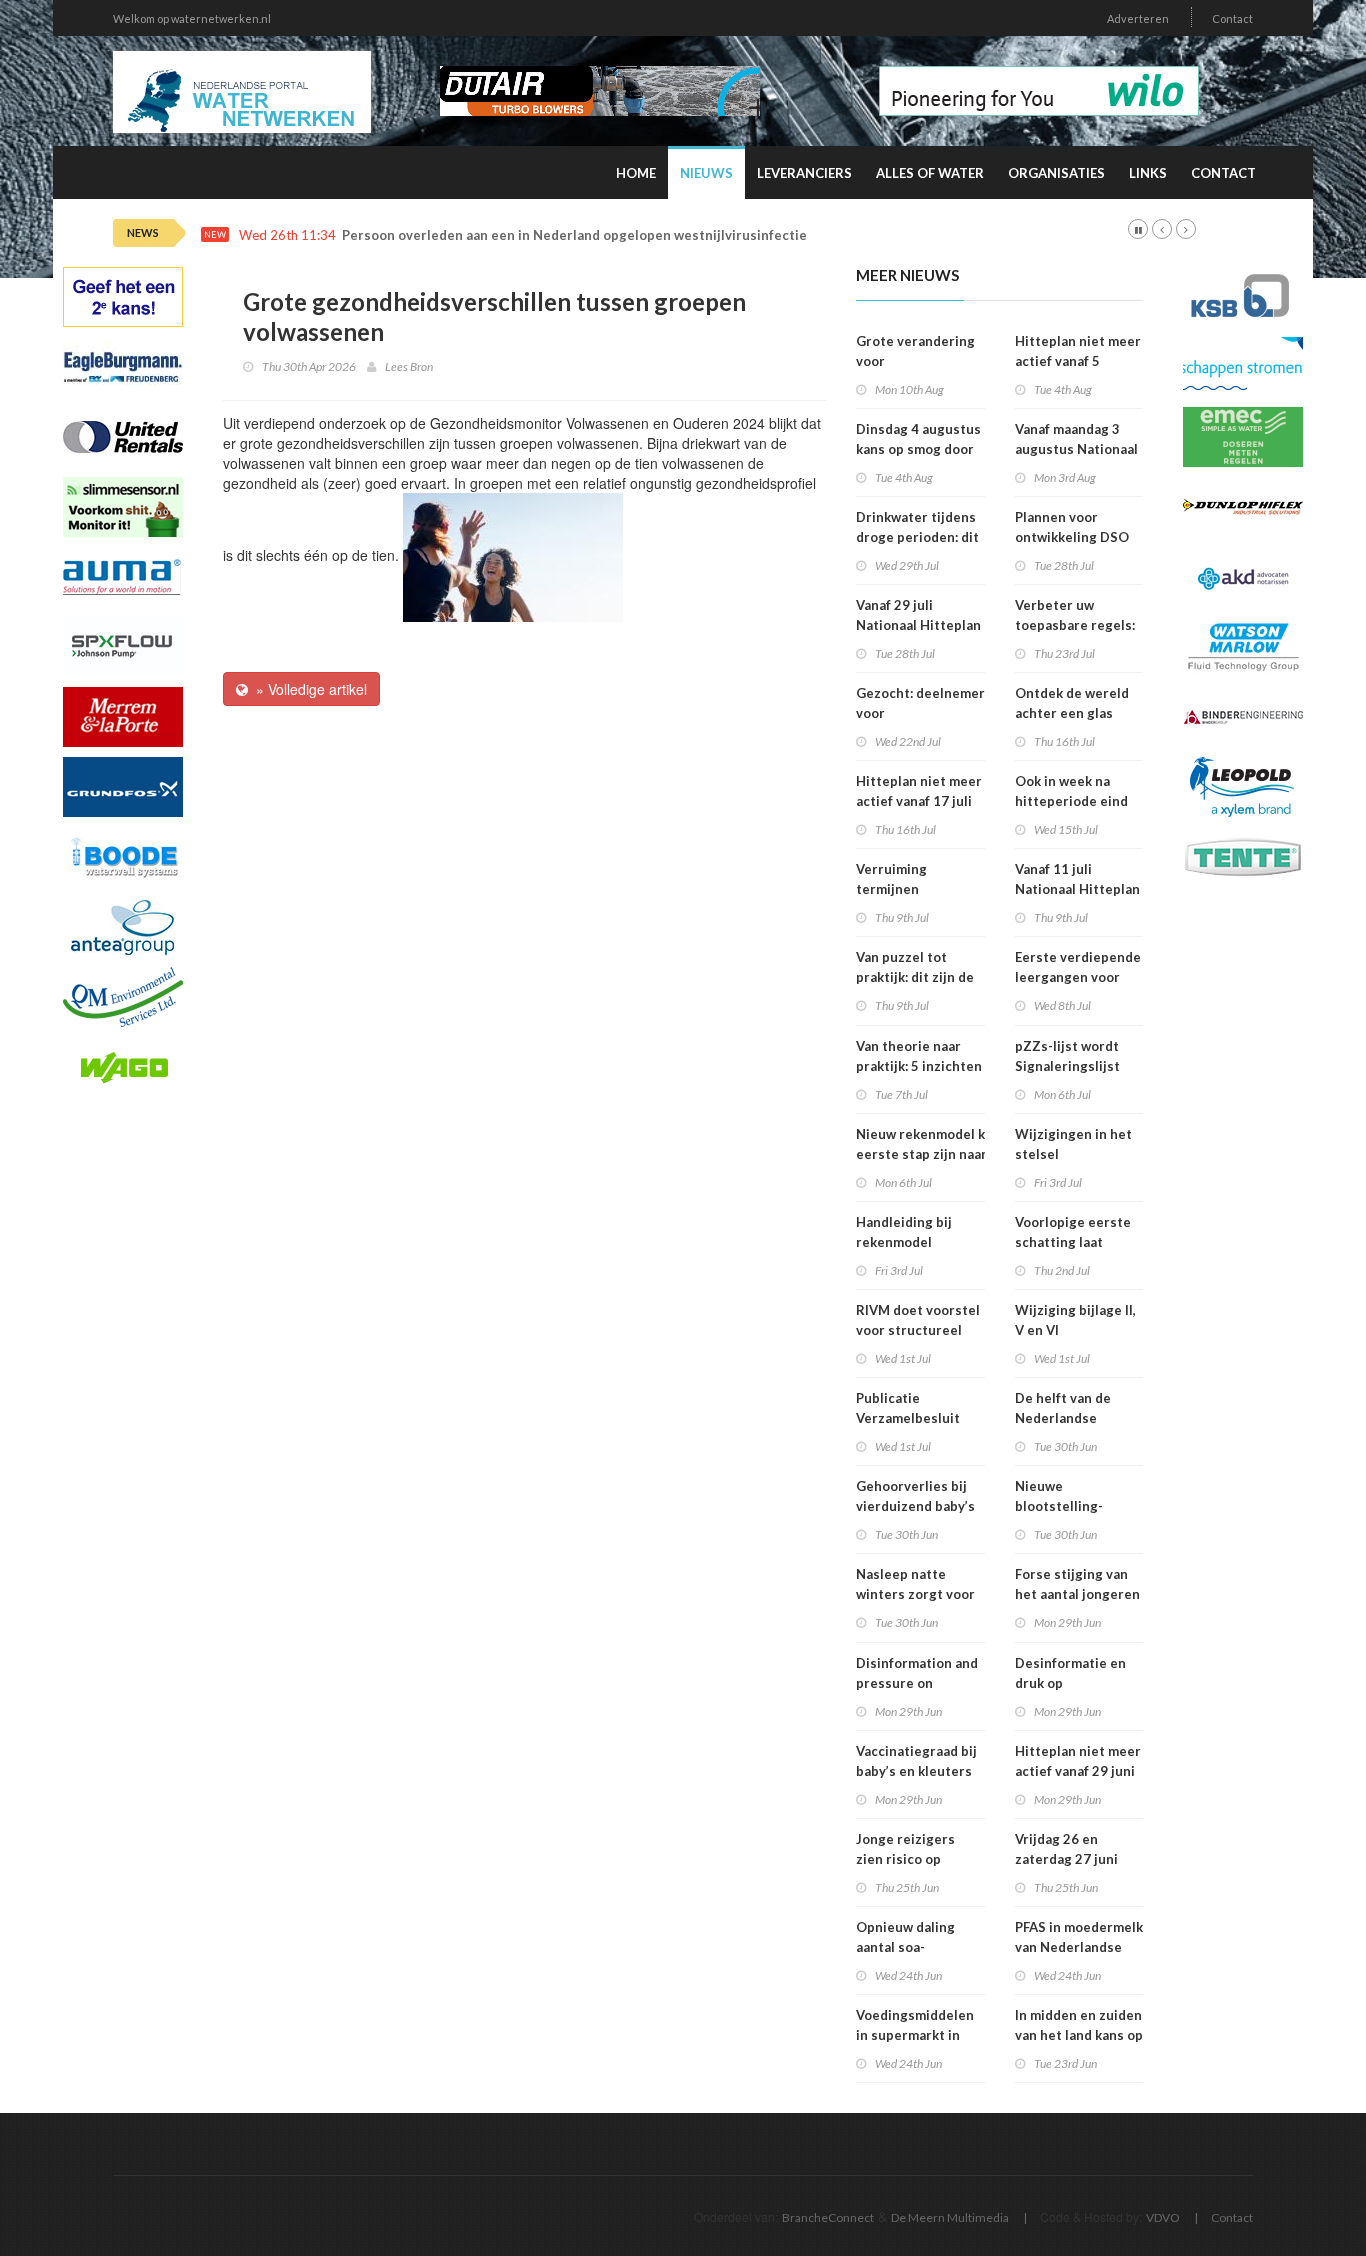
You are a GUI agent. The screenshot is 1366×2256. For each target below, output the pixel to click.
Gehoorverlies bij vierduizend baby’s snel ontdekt (915, 1506)
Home (636, 173)
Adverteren (1138, 18)
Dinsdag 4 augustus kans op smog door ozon (918, 449)
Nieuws (706, 173)
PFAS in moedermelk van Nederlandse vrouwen (1079, 1947)
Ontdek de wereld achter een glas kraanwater (1072, 713)
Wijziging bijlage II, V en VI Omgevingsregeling (1078, 1330)
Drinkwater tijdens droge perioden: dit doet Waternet (917, 537)
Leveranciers (804, 173)
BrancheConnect (828, 2217)
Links (1148, 173)
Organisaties (1056, 173)
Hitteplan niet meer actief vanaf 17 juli (919, 791)
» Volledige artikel (307, 689)
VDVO (1163, 2217)
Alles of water (930, 173)
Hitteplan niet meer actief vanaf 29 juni (1078, 1761)
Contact (1232, 18)
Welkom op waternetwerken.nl (192, 18)
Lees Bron (409, 366)
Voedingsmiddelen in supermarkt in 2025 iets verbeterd (920, 2035)
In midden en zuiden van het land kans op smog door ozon (1079, 2035)
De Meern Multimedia (950, 2217)
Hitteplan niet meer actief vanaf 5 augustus (1078, 361)
